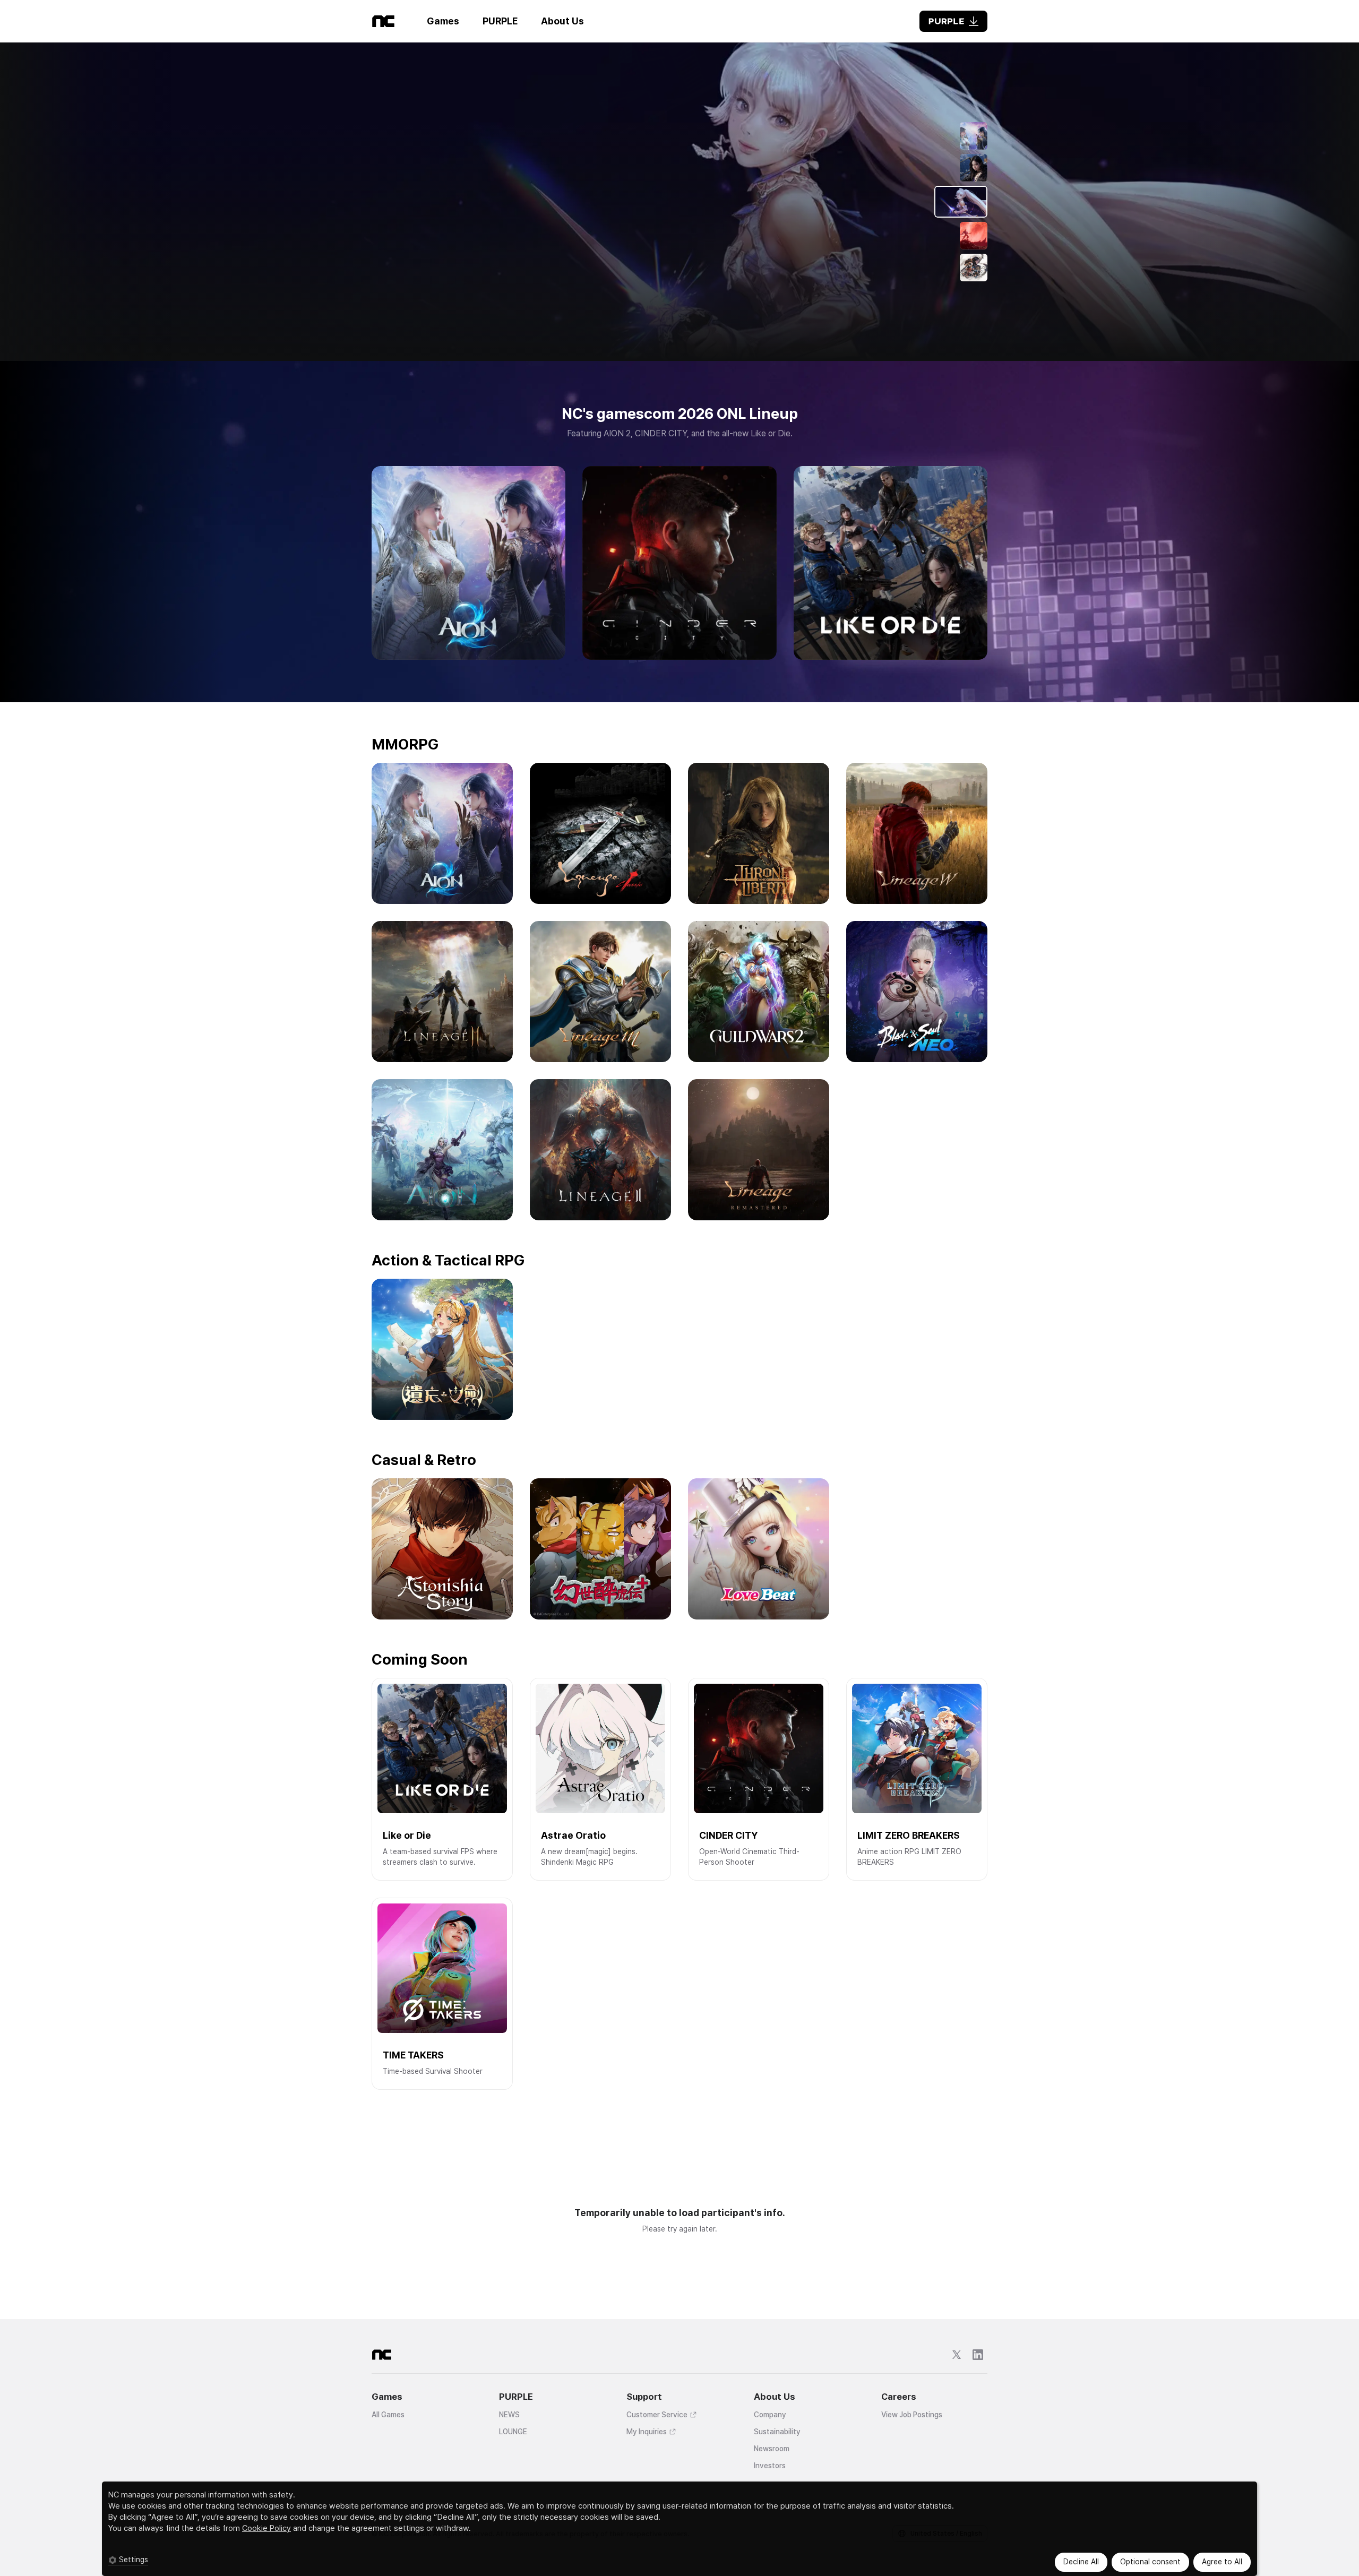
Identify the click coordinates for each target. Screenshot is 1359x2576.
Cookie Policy (266, 2528)
